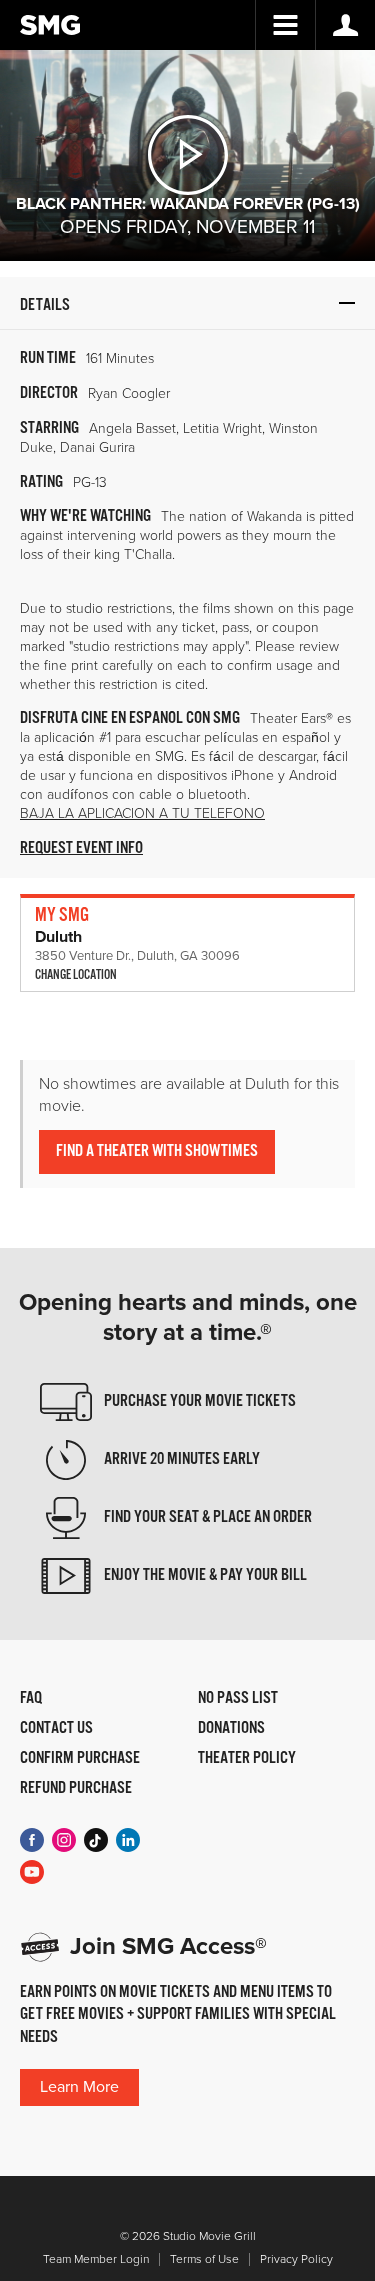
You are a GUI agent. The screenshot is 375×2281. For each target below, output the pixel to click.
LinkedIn (128, 1840)
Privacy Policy (296, 2259)
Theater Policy (247, 1759)
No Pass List (238, 1699)
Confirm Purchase (80, 1759)
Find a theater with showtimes (157, 1151)
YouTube (32, 1872)
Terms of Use (204, 2259)
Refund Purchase (76, 1789)
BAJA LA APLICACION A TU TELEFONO (142, 813)
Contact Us (56, 1729)
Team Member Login (96, 2259)
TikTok (96, 1840)
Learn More (79, 2087)
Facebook (32, 1840)
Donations (231, 1729)
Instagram (64, 1840)
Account (345, 25)
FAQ (31, 1699)
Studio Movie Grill (50, 25)
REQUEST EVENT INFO (81, 848)
